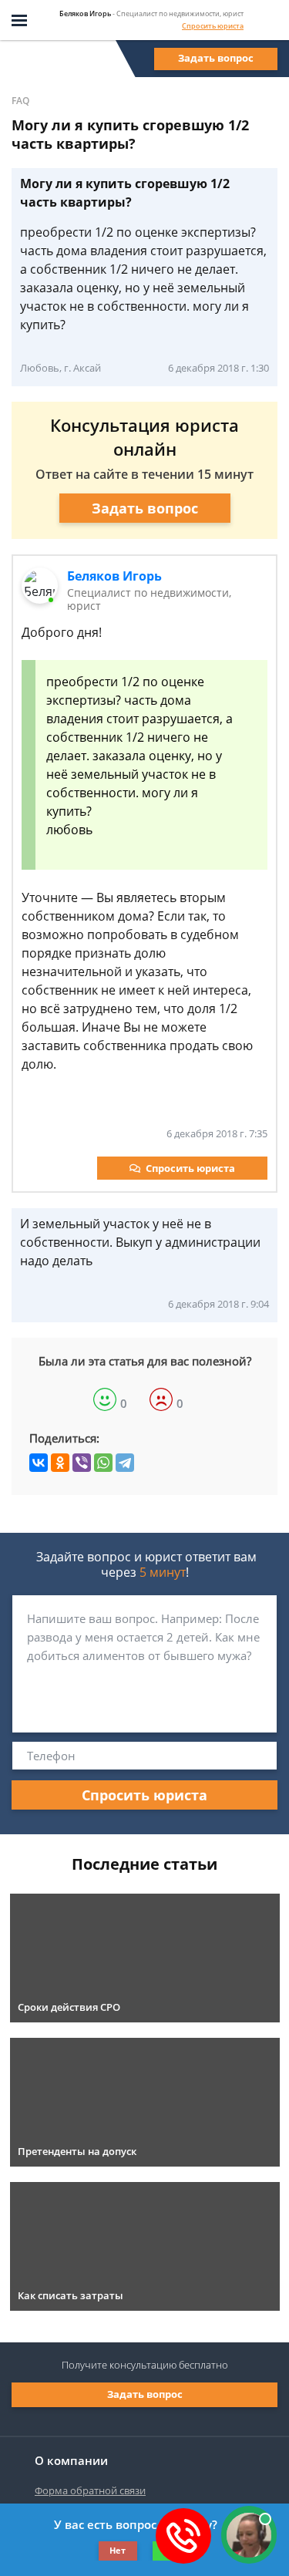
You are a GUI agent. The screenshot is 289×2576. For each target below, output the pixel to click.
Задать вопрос (216, 58)
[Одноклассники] (60, 1463)
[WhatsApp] (103, 1463)
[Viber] (82, 1463)
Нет (118, 2550)
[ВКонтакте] (39, 1463)
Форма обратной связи (90, 2490)
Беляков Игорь (114, 576)
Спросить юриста (213, 26)
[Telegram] (125, 1463)
